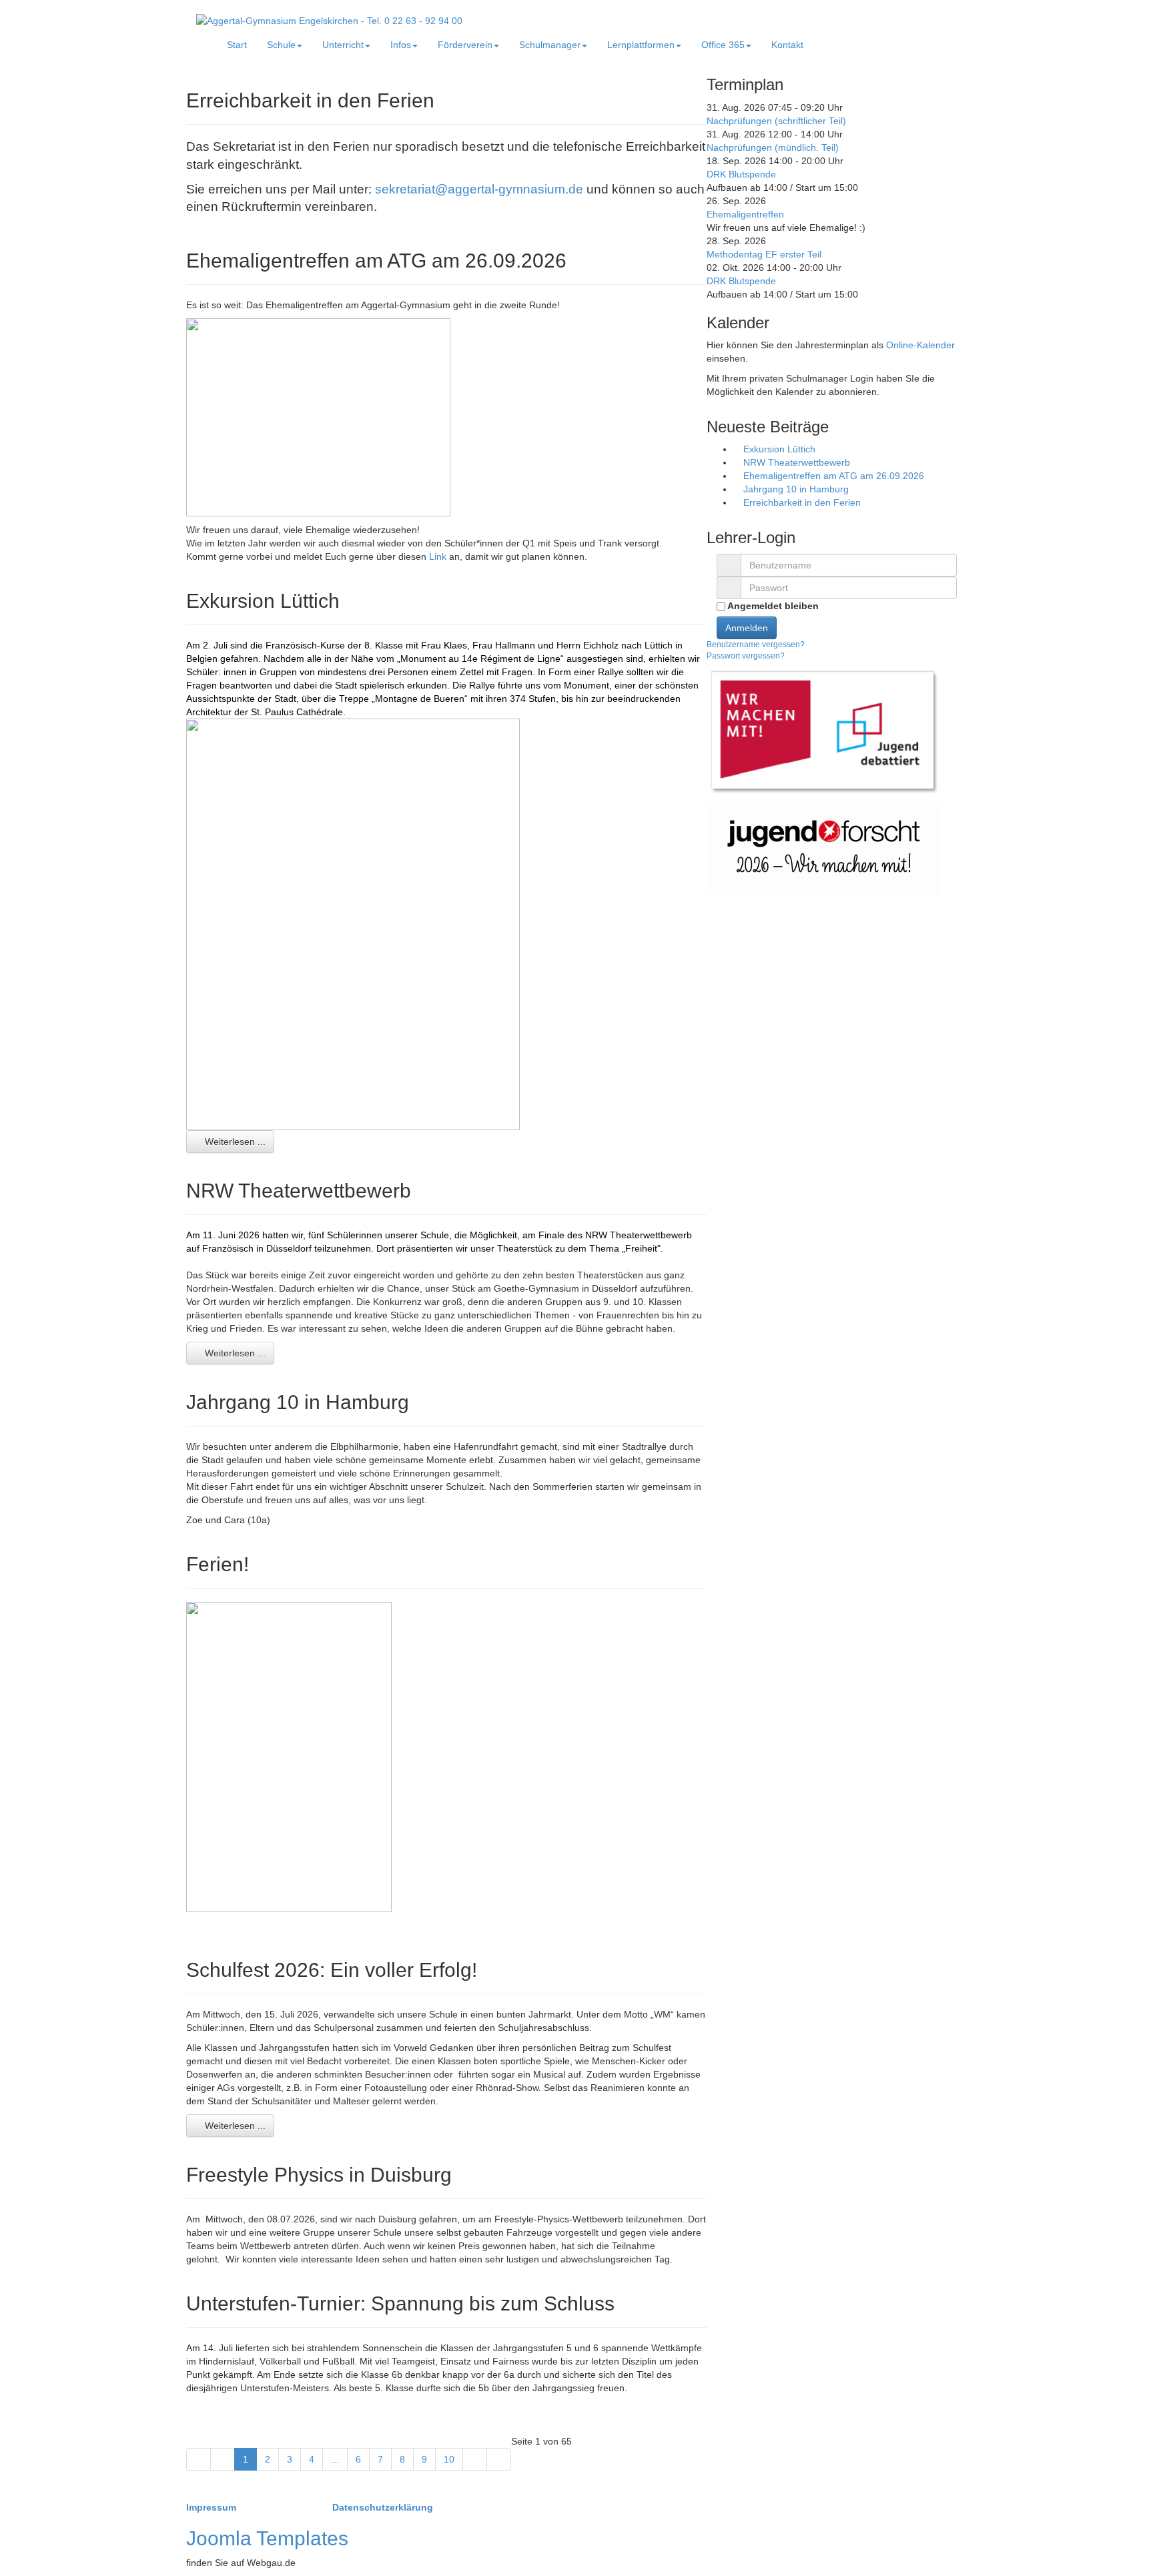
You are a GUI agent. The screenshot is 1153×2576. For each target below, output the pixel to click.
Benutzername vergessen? (756, 645)
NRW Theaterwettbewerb (795, 462)
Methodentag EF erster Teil (764, 254)
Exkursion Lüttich (778, 449)
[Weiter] (475, 2459)
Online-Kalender (920, 345)
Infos (401, 45)
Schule (281, 45)
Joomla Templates (267, 2538)
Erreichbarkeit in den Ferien (801, 502)
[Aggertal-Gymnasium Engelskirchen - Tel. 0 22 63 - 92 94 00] (329, 20)
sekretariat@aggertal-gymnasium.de (479, 189)
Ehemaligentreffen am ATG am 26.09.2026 (832, 476)
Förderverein (465, 45)
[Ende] (499, 2459)
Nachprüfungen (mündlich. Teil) (773, 147)
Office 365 (723, 45)
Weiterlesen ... (234, 1142)
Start (237, 45)
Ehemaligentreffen (745, 214)
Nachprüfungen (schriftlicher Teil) (776, 121)
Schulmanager (550, 45)
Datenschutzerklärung (383, 2507)
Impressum (213, 2507)
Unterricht (343, 45)
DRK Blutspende (741, 174)
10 (449, 2459)
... (335, 2459)
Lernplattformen (641, 45)
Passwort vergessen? (746, 656)
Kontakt (787, 45)
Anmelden (747, 628)
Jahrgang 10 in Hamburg (795, 489)
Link (439, 556)
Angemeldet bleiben (772, 606)
